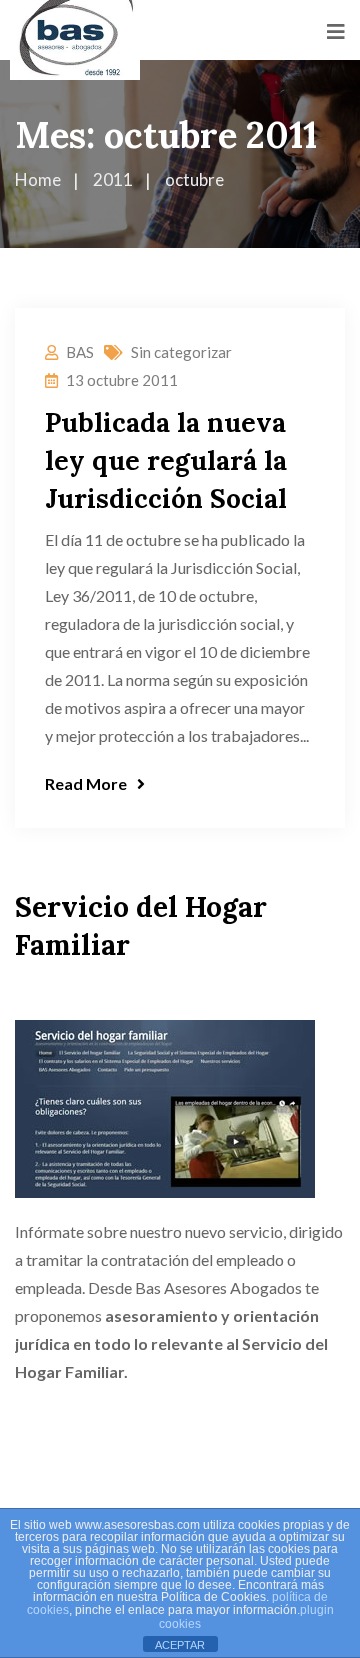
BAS (80, 352)
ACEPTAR (180, 1645)
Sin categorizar (181, 352)
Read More (86, 783)
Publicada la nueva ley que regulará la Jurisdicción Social (166, 460)
